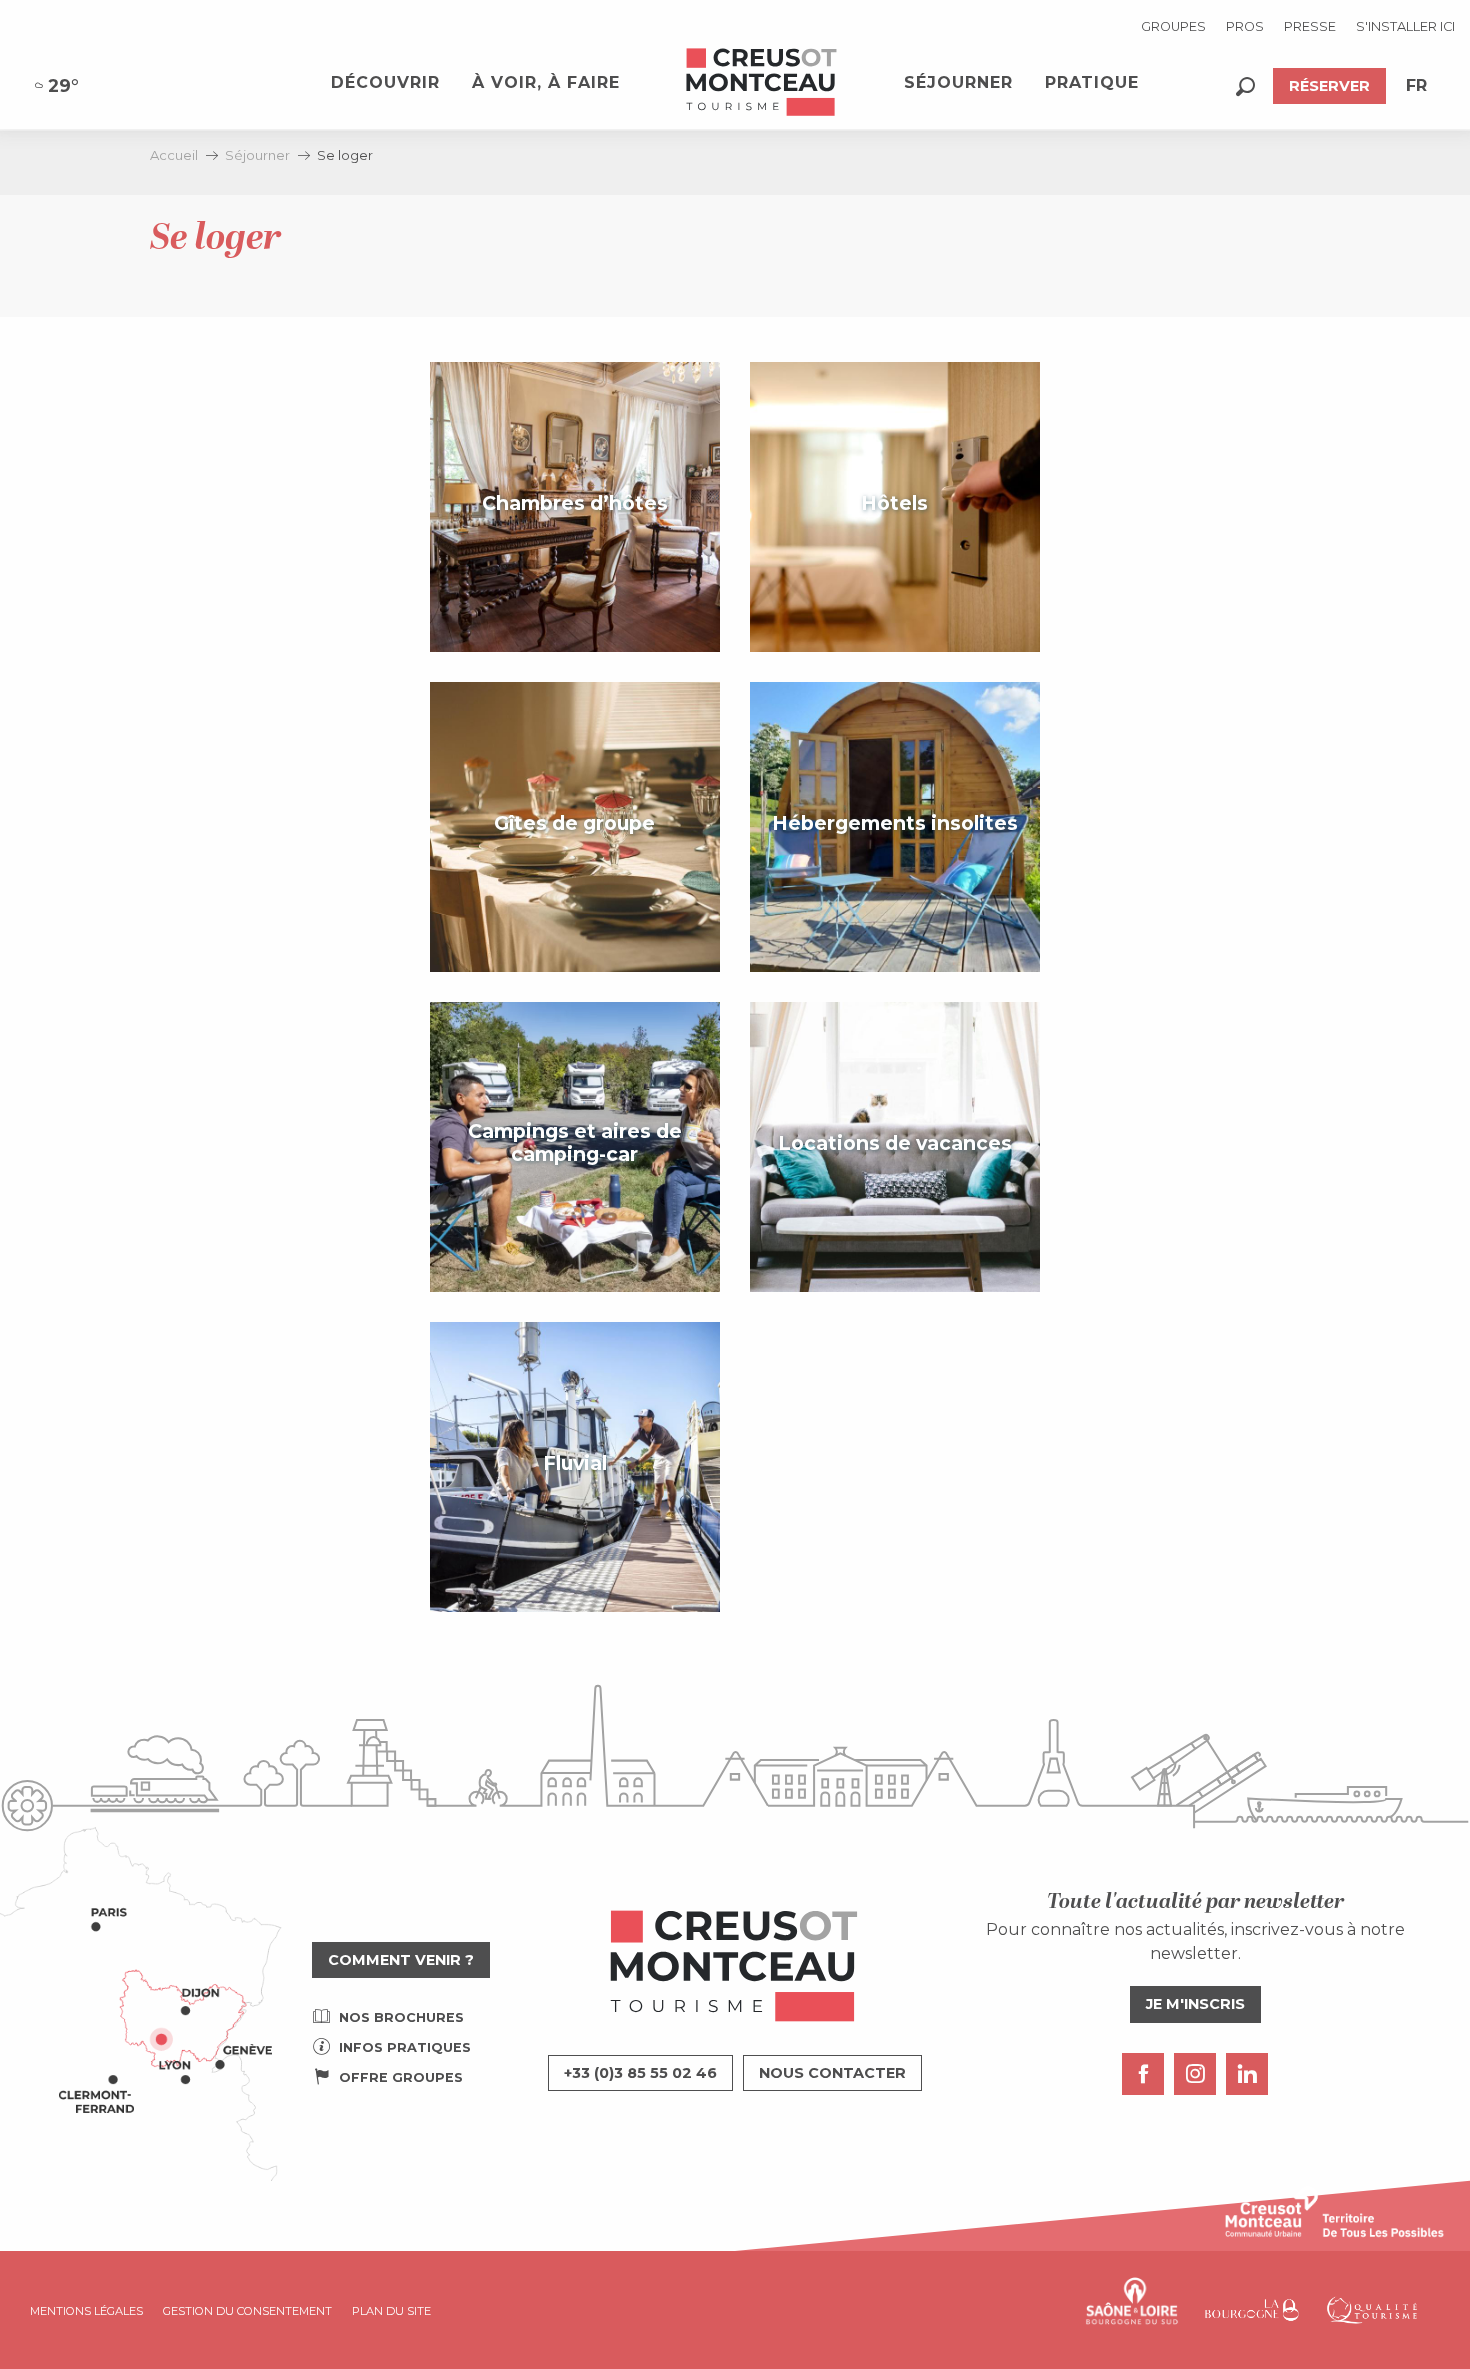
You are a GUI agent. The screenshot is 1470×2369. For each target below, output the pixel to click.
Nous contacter (832, 2073)
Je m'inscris (1195, 2004)
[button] (1245, 86)
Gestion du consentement (247, 2311)
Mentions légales (86, 2311)
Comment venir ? (401, 1960)
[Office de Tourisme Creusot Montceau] (762, 83)
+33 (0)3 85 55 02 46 (640, 2073)
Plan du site (391, 2311)
